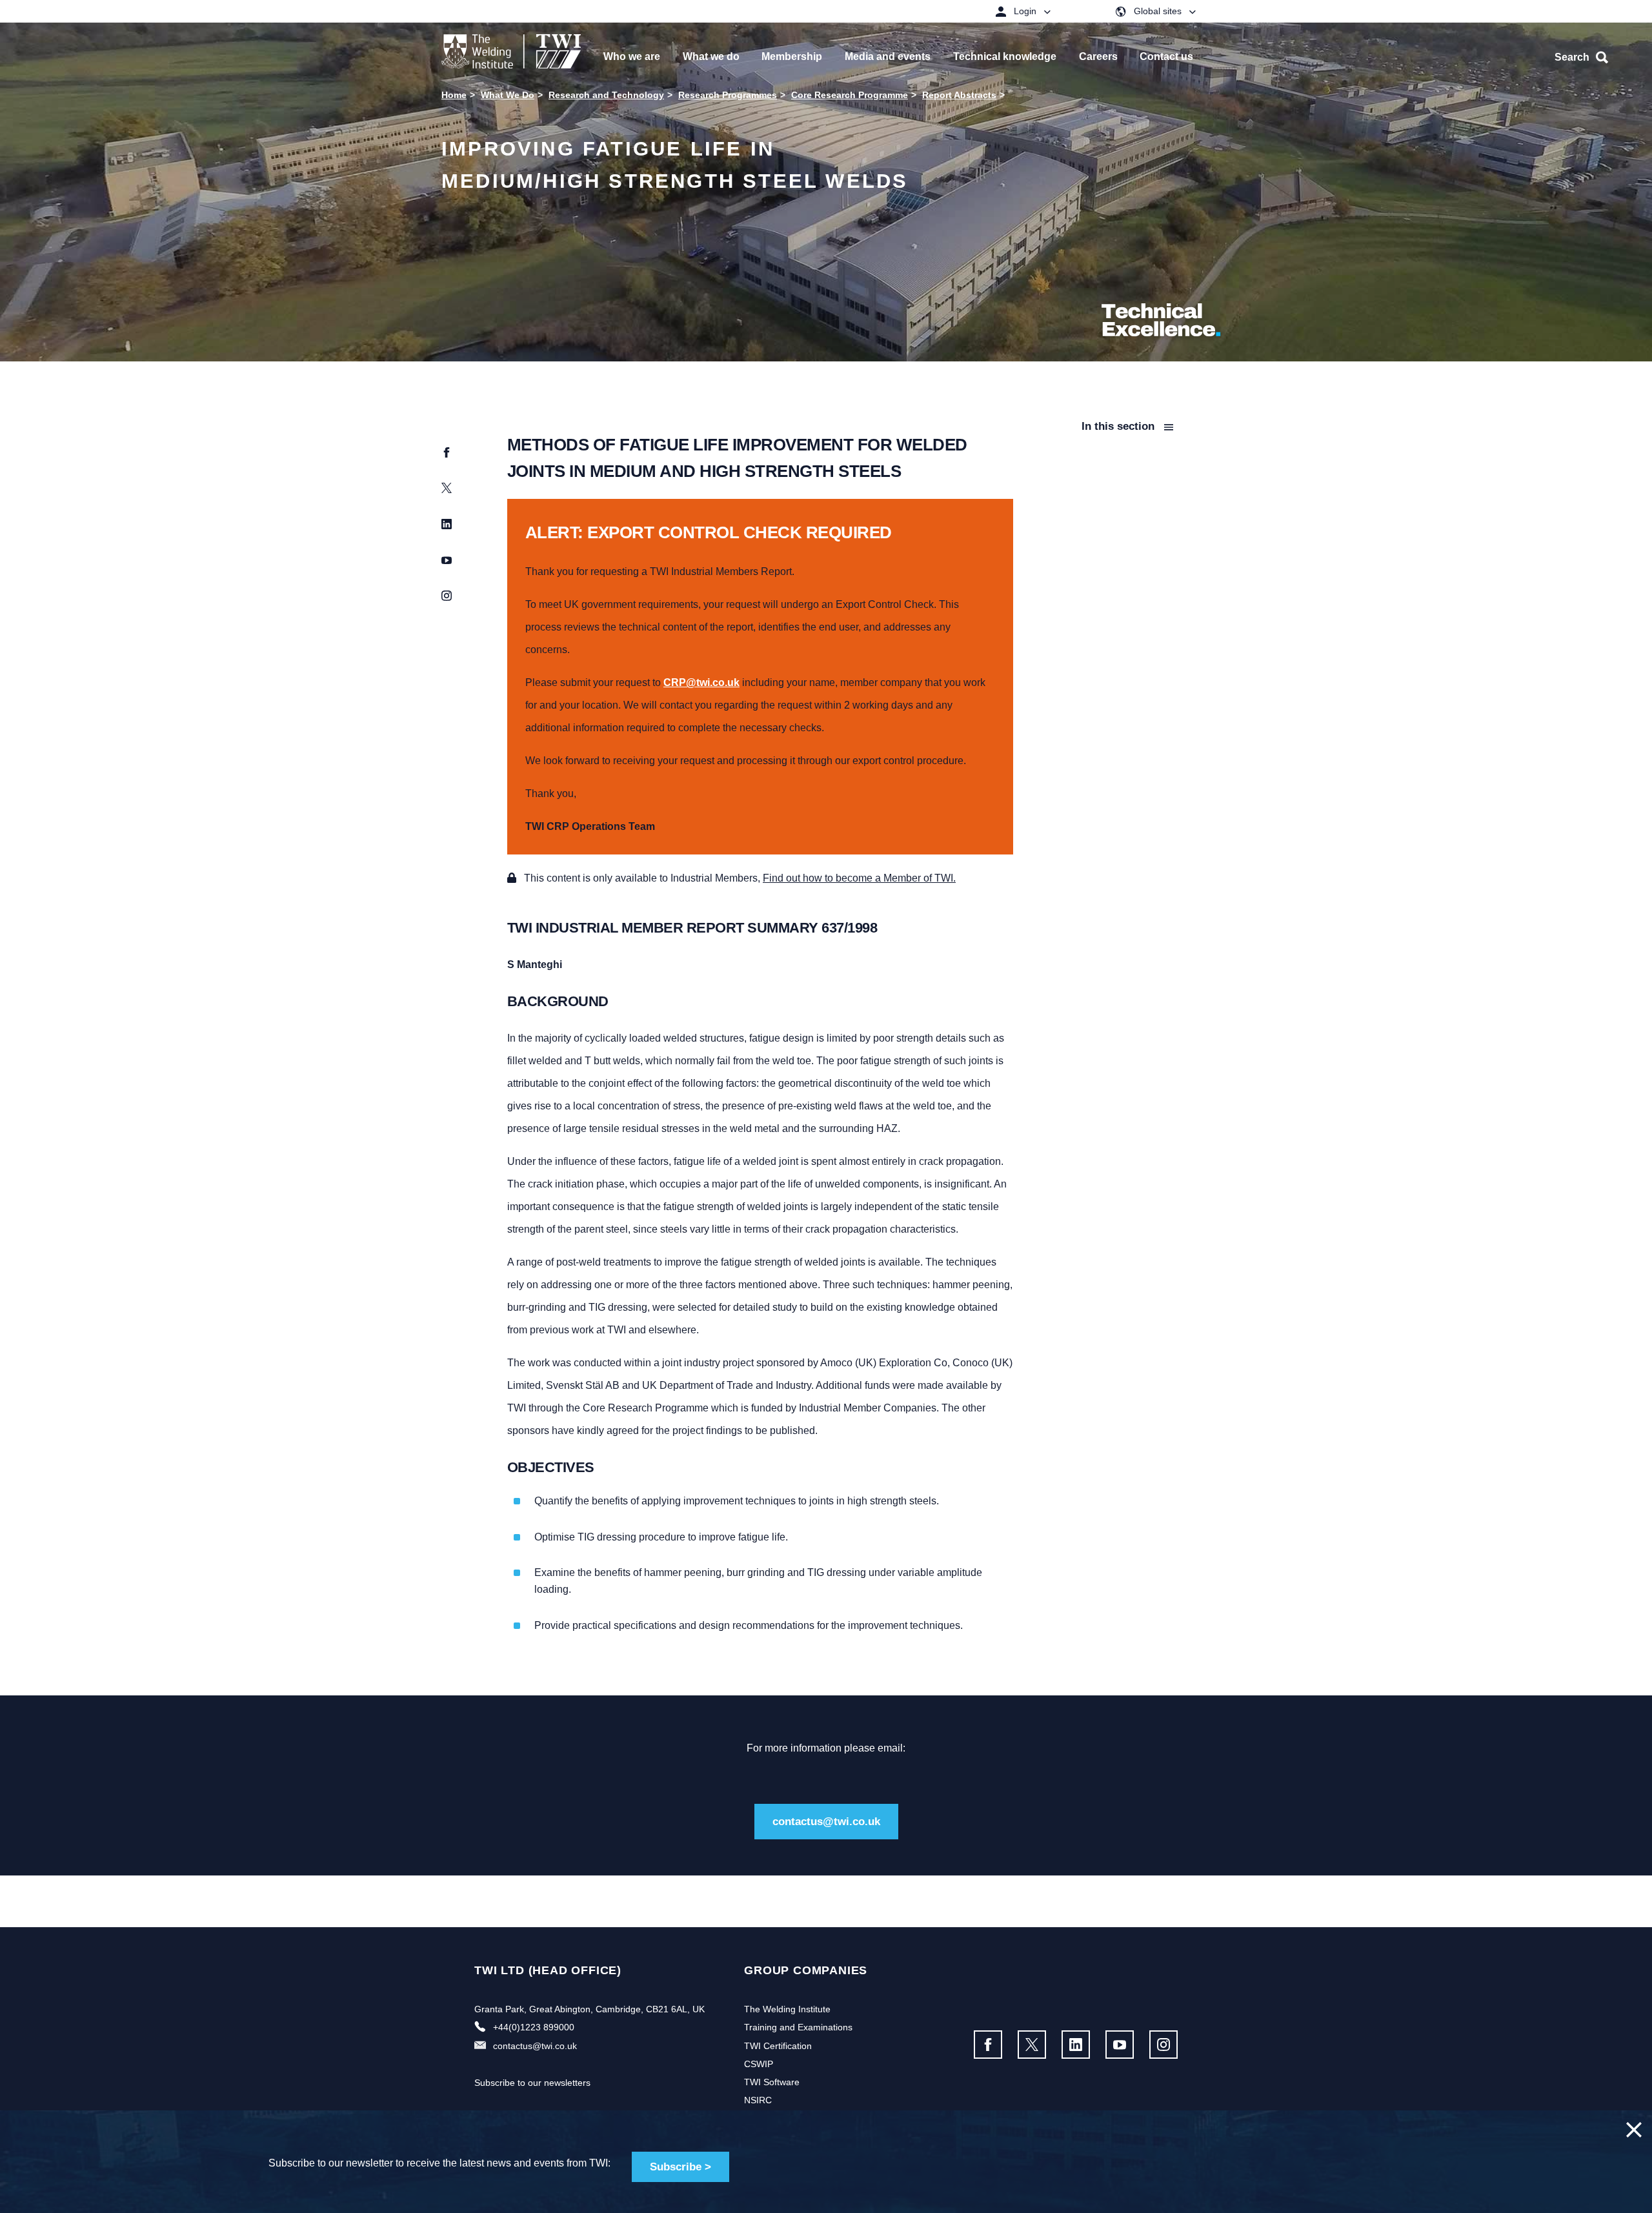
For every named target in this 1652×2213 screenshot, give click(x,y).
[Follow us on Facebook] (988, 2045)
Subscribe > (680, 2167)
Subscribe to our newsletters (532, 2083)
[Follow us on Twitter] (1032, 2045)
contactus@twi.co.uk (826, 1822)
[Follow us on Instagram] (1163, 2045)
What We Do (508, 95)
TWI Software (772, 2082)
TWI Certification (778, 2046)
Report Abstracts (959, 95)
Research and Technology (606, 95)
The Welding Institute (787, 2009)
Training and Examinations (798, 2027)
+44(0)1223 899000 (534, 2027)
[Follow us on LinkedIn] (1076, 2045)
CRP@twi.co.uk (701, 682)
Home (454, 95)
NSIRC (758, 2100)
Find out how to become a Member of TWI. (859, 878)
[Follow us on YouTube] (1120, 2045)
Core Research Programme (850, 95)
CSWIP (759, 2064)
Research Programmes (728, 95)
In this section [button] (1120, 426)
